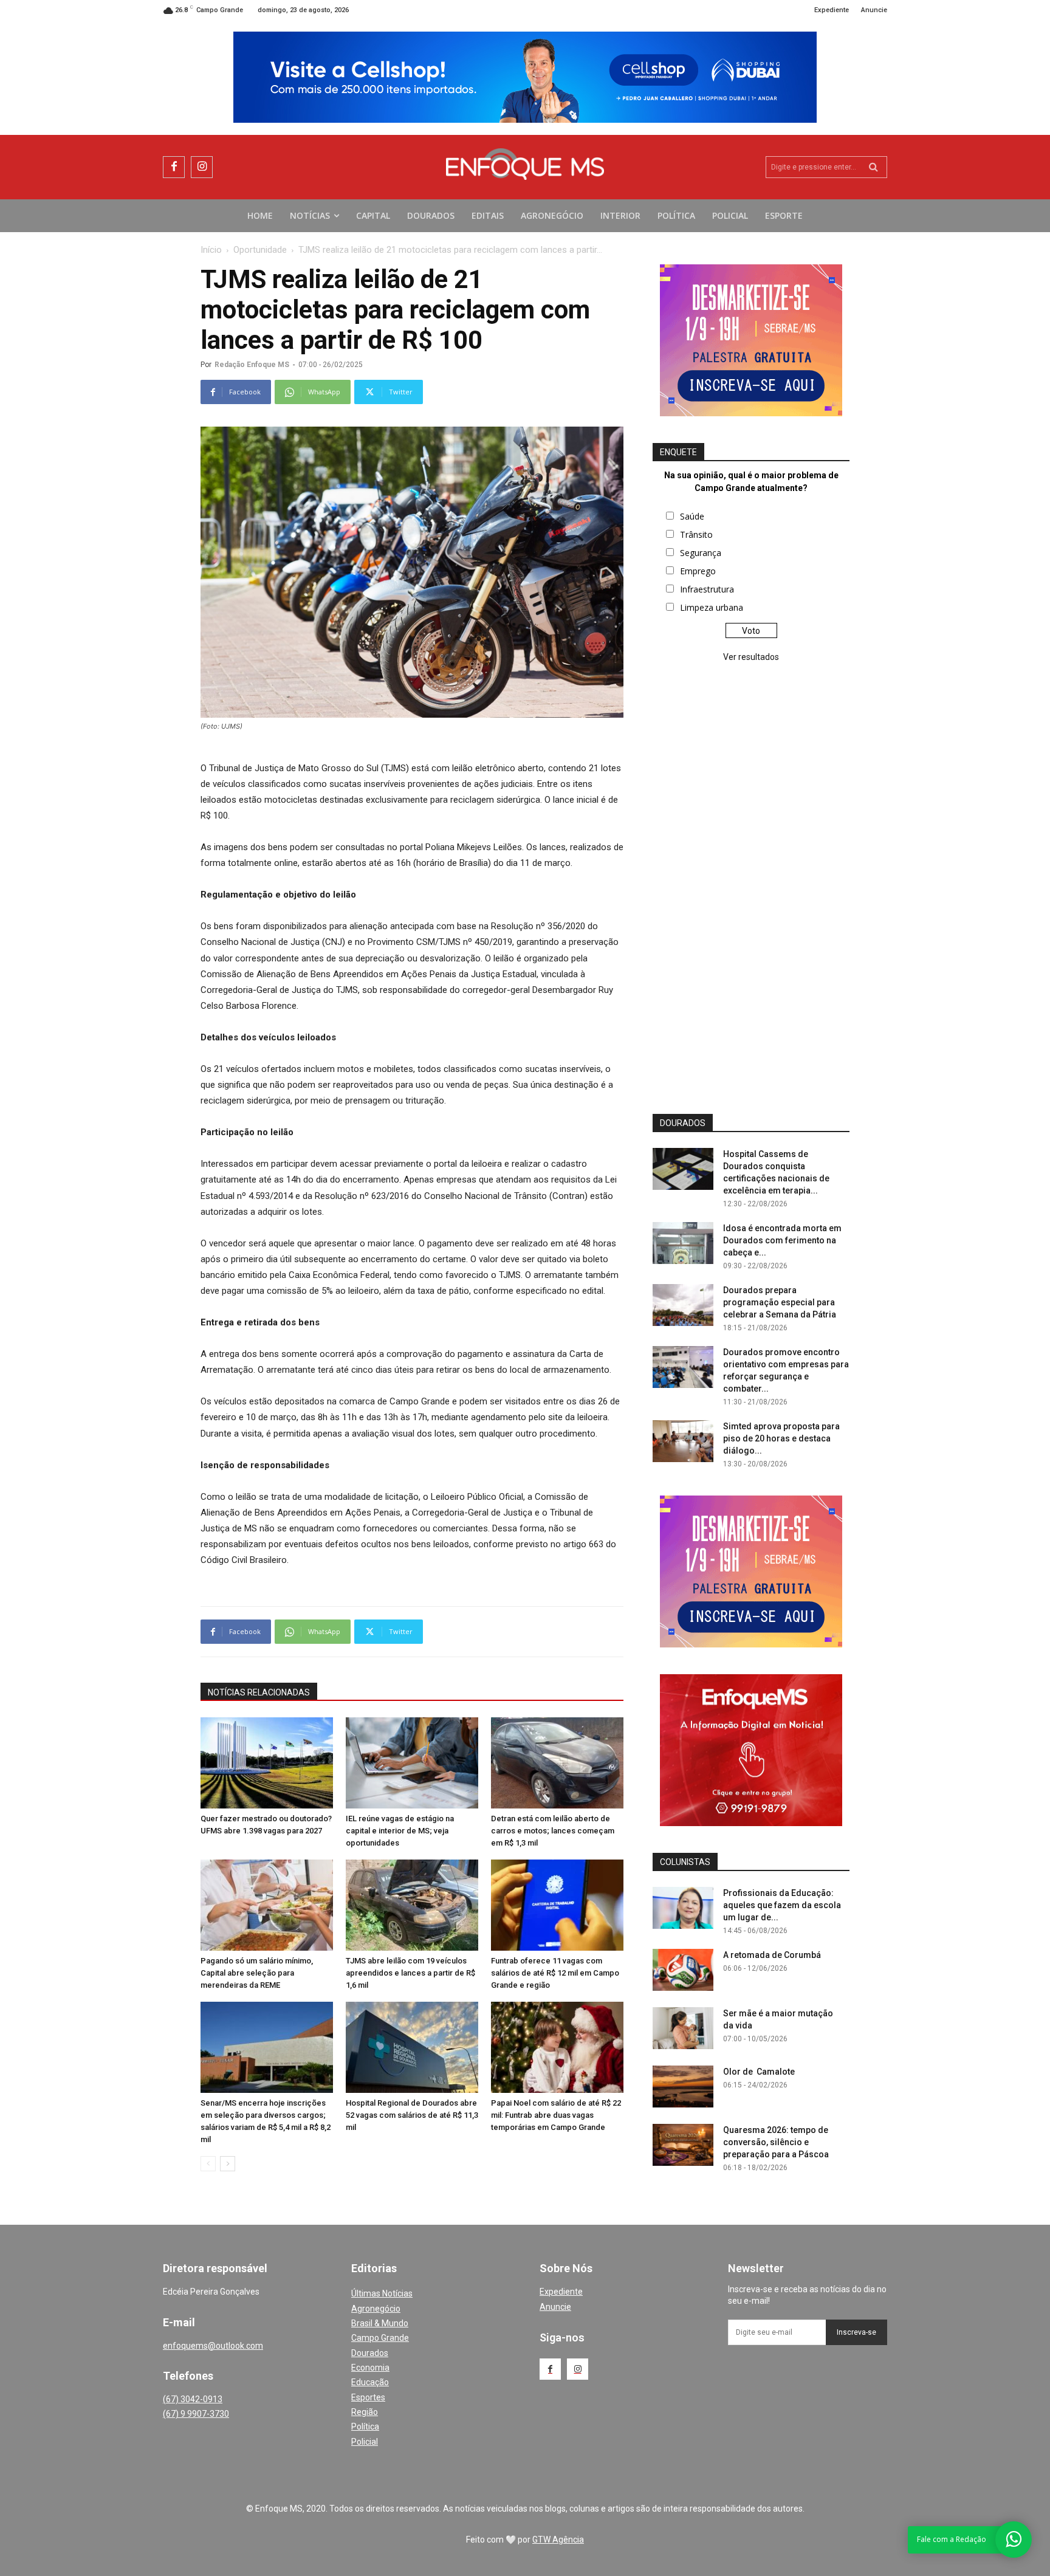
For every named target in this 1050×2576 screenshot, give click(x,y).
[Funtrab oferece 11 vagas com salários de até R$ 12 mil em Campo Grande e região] (557, 1905)
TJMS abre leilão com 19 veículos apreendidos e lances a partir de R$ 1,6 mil (410, 1973)
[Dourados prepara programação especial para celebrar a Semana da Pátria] (683, 1305)
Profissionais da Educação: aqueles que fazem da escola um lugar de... (782, 1905)
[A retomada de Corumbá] (683, 1970)
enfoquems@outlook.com (213, 2346)
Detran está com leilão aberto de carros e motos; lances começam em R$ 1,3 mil (553, 1831)
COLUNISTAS (685, 1862)
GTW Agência (558, 2540)
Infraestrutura (707, 589)
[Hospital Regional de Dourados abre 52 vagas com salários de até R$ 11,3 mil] (412, 2047)
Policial (365, 2442)
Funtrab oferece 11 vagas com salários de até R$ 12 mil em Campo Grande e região (555, 1973)
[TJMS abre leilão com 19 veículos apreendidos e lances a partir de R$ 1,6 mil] (412, 1905)
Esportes (368, 2397)
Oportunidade (260, 250)
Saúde (692, 516)
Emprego (698, 571)
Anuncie (555, 2307)
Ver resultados (751, 657)
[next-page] (228, 2164)
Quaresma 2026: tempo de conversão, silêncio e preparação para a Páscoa (776, 2142)
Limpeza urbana (712, 607)
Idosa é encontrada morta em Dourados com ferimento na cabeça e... (782, 1240)
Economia (370, 2368)
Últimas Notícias (382, 2293)
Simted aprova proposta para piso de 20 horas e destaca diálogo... (781, 1438)
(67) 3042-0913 (193, 2399)
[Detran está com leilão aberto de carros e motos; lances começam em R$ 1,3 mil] (557, 1763)
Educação (370, 2382)
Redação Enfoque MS (252, 365)
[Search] (873, 167)
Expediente (561, 2292)
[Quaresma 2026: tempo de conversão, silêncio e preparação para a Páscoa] (683, 2145)
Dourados (370, 2353)
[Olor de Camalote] (683, 2087)
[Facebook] (174, 167)
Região (365, 2412)
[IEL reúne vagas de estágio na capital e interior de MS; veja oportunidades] (412, 1763)
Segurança (701, 553)
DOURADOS (683, 1123)
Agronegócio (376, 2309)
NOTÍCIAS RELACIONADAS (259, 1692)
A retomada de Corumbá (772, 1955)
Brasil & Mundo (380, 2323)
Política (365, 2427)
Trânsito (696, 534)
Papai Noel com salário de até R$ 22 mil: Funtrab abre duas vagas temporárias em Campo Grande (556, 2115)
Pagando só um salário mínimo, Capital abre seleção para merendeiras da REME (257, 1973)
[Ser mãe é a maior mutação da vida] (683, 2028)
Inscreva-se (856, 2332)
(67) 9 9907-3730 (196, 2414)
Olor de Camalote (759, 2072)
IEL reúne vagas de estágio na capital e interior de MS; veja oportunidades (400, 1831)
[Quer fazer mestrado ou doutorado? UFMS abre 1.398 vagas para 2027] (267, 1763)
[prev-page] (208, 2164)
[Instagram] (202, 167)
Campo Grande (380, 2338)
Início (211, 250)
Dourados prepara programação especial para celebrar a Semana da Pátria (780, 1302)
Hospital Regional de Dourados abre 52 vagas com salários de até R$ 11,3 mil (412, 2115)
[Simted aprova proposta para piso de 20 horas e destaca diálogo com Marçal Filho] (683, 1441)
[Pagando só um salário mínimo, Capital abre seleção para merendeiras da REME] (267, 1905)
